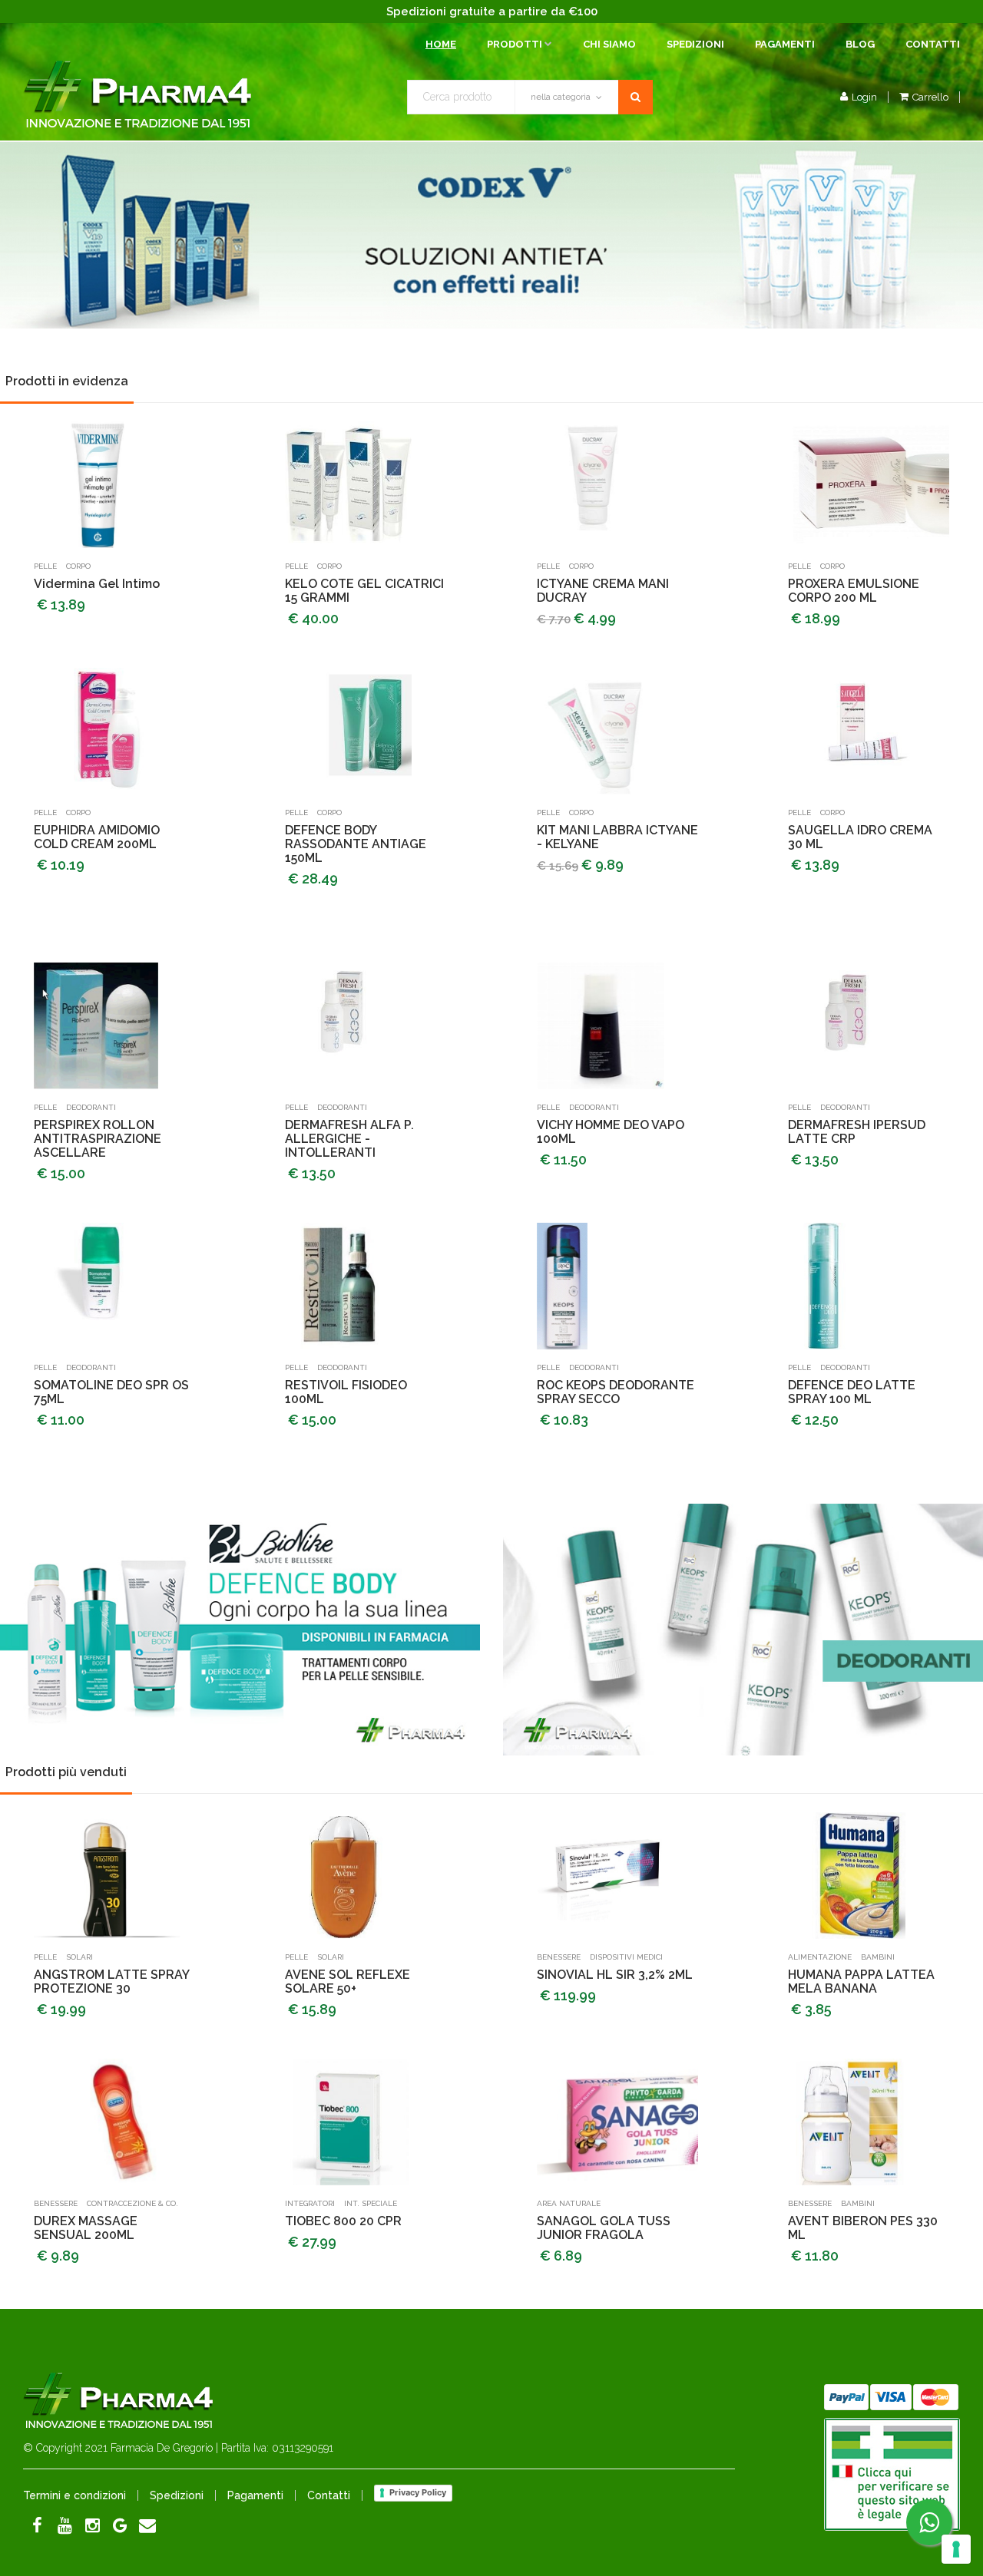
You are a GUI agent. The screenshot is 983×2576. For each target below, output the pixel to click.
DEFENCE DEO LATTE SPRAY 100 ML (852, 1392)
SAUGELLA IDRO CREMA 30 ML (860, 837)
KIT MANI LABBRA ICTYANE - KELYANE (617, 837)
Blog (860, 44)
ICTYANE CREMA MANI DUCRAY (603, 591)
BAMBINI (878, 1957)
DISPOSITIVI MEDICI (626, 1957)
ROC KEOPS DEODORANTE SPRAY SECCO (616, 1392)
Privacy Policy (418, 2492)
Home (441, 44)
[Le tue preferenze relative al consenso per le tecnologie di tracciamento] (956, 2549)
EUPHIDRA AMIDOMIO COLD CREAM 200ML (97, 837)
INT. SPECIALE (371, 2203)
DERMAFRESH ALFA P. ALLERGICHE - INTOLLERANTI (349, 1139)
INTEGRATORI (310, 2203)
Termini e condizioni (74, 2495)
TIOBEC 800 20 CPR (343, 2221)
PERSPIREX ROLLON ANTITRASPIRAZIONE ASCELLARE (98, 1139)
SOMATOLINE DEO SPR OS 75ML (111, 1392)
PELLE (45, 566)
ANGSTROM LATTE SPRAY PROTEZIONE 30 (111, 1982)
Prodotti (515, 44)
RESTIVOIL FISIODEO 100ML (346, 1392)
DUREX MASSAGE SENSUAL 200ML (86, 2228)
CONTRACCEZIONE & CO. (132, 2203)
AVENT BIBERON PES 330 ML (863, 2228)
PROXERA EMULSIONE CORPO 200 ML (854, 591)
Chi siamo (609, 44)
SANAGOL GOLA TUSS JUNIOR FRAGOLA (604, 2228)
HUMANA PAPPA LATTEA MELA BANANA (861, 1982)
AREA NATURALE (569, 2203)
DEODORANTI (91, 1107)
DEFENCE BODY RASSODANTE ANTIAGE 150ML (356, 844)
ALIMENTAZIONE (820, 1957)
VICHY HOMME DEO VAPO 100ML (611, 1132)
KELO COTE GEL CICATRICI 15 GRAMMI (364, 591)
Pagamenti (785, 44)
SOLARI (79, 1957)
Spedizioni (695, 44)
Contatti (933, 44)
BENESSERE (559, 1957)
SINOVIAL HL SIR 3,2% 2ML (615, 1975)
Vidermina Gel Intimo (97, 584)
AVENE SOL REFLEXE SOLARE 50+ (348, 1982)
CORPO (78, 566)
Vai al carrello (867, 121)
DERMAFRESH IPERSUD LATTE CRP (857, 1132)
